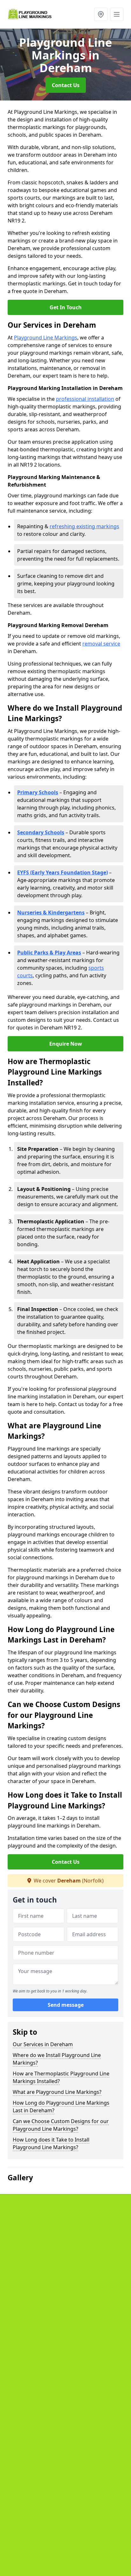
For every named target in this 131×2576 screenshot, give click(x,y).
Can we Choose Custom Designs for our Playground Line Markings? (61, 2125)
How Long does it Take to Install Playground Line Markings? (51, 2143)
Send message (66, 2005)
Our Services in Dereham (43, 2044)
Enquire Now (66, 1044)
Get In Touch (66, 307)
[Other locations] (101, 14)
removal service (101, 644)
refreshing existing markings (84, 526)
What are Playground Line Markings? (57, 2092)
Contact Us (66, 85)
